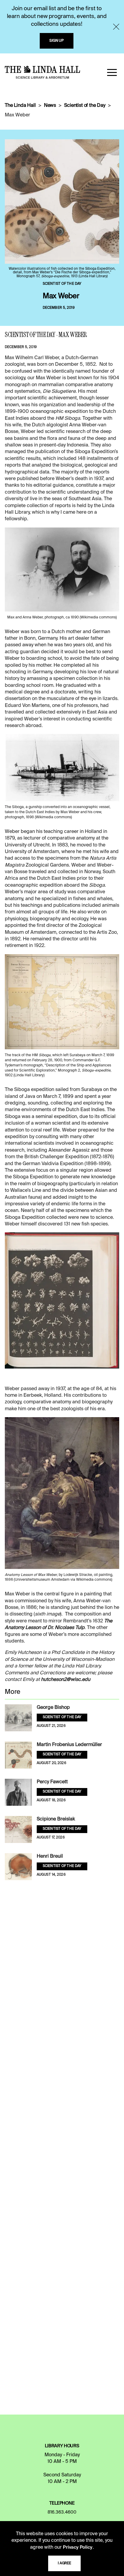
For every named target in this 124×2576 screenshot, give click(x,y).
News (50, 106)
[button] (112, 72)
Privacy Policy (78, 2547)
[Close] (116, 27)
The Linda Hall (20, 106)
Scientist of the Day (85, 106)
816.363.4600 (62, 2512)
